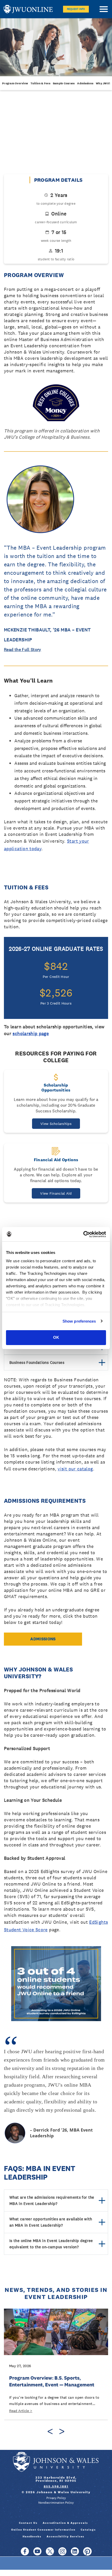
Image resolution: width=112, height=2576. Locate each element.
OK (56, 1337)
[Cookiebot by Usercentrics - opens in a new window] (83, 1234)
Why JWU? (103, 83)
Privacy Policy (56, 2498)
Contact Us (28, 2523)
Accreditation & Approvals (65, 2523)
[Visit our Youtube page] (37, 2554)
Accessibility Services (66, 2536)
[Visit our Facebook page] (25, 2554)
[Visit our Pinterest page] (87, 2554)
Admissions (85, 83)
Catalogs (88, 2530)
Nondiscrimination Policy (56, 2503)
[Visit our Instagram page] (62, 2554)
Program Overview (15, 83)
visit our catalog (75, 1469)
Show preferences (79, 1321)
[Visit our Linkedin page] (75, 2554)
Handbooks (32, 2536)
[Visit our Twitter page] (50, 2554)
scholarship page (31, 1033)
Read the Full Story (23, 650)
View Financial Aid (56, 1193)
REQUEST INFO (76, 9)
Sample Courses (64, 83)
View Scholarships (56, 1124)
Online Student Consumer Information (43, 2530)
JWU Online (28, 9)
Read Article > (21, 2411)
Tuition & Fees (40, 83)
